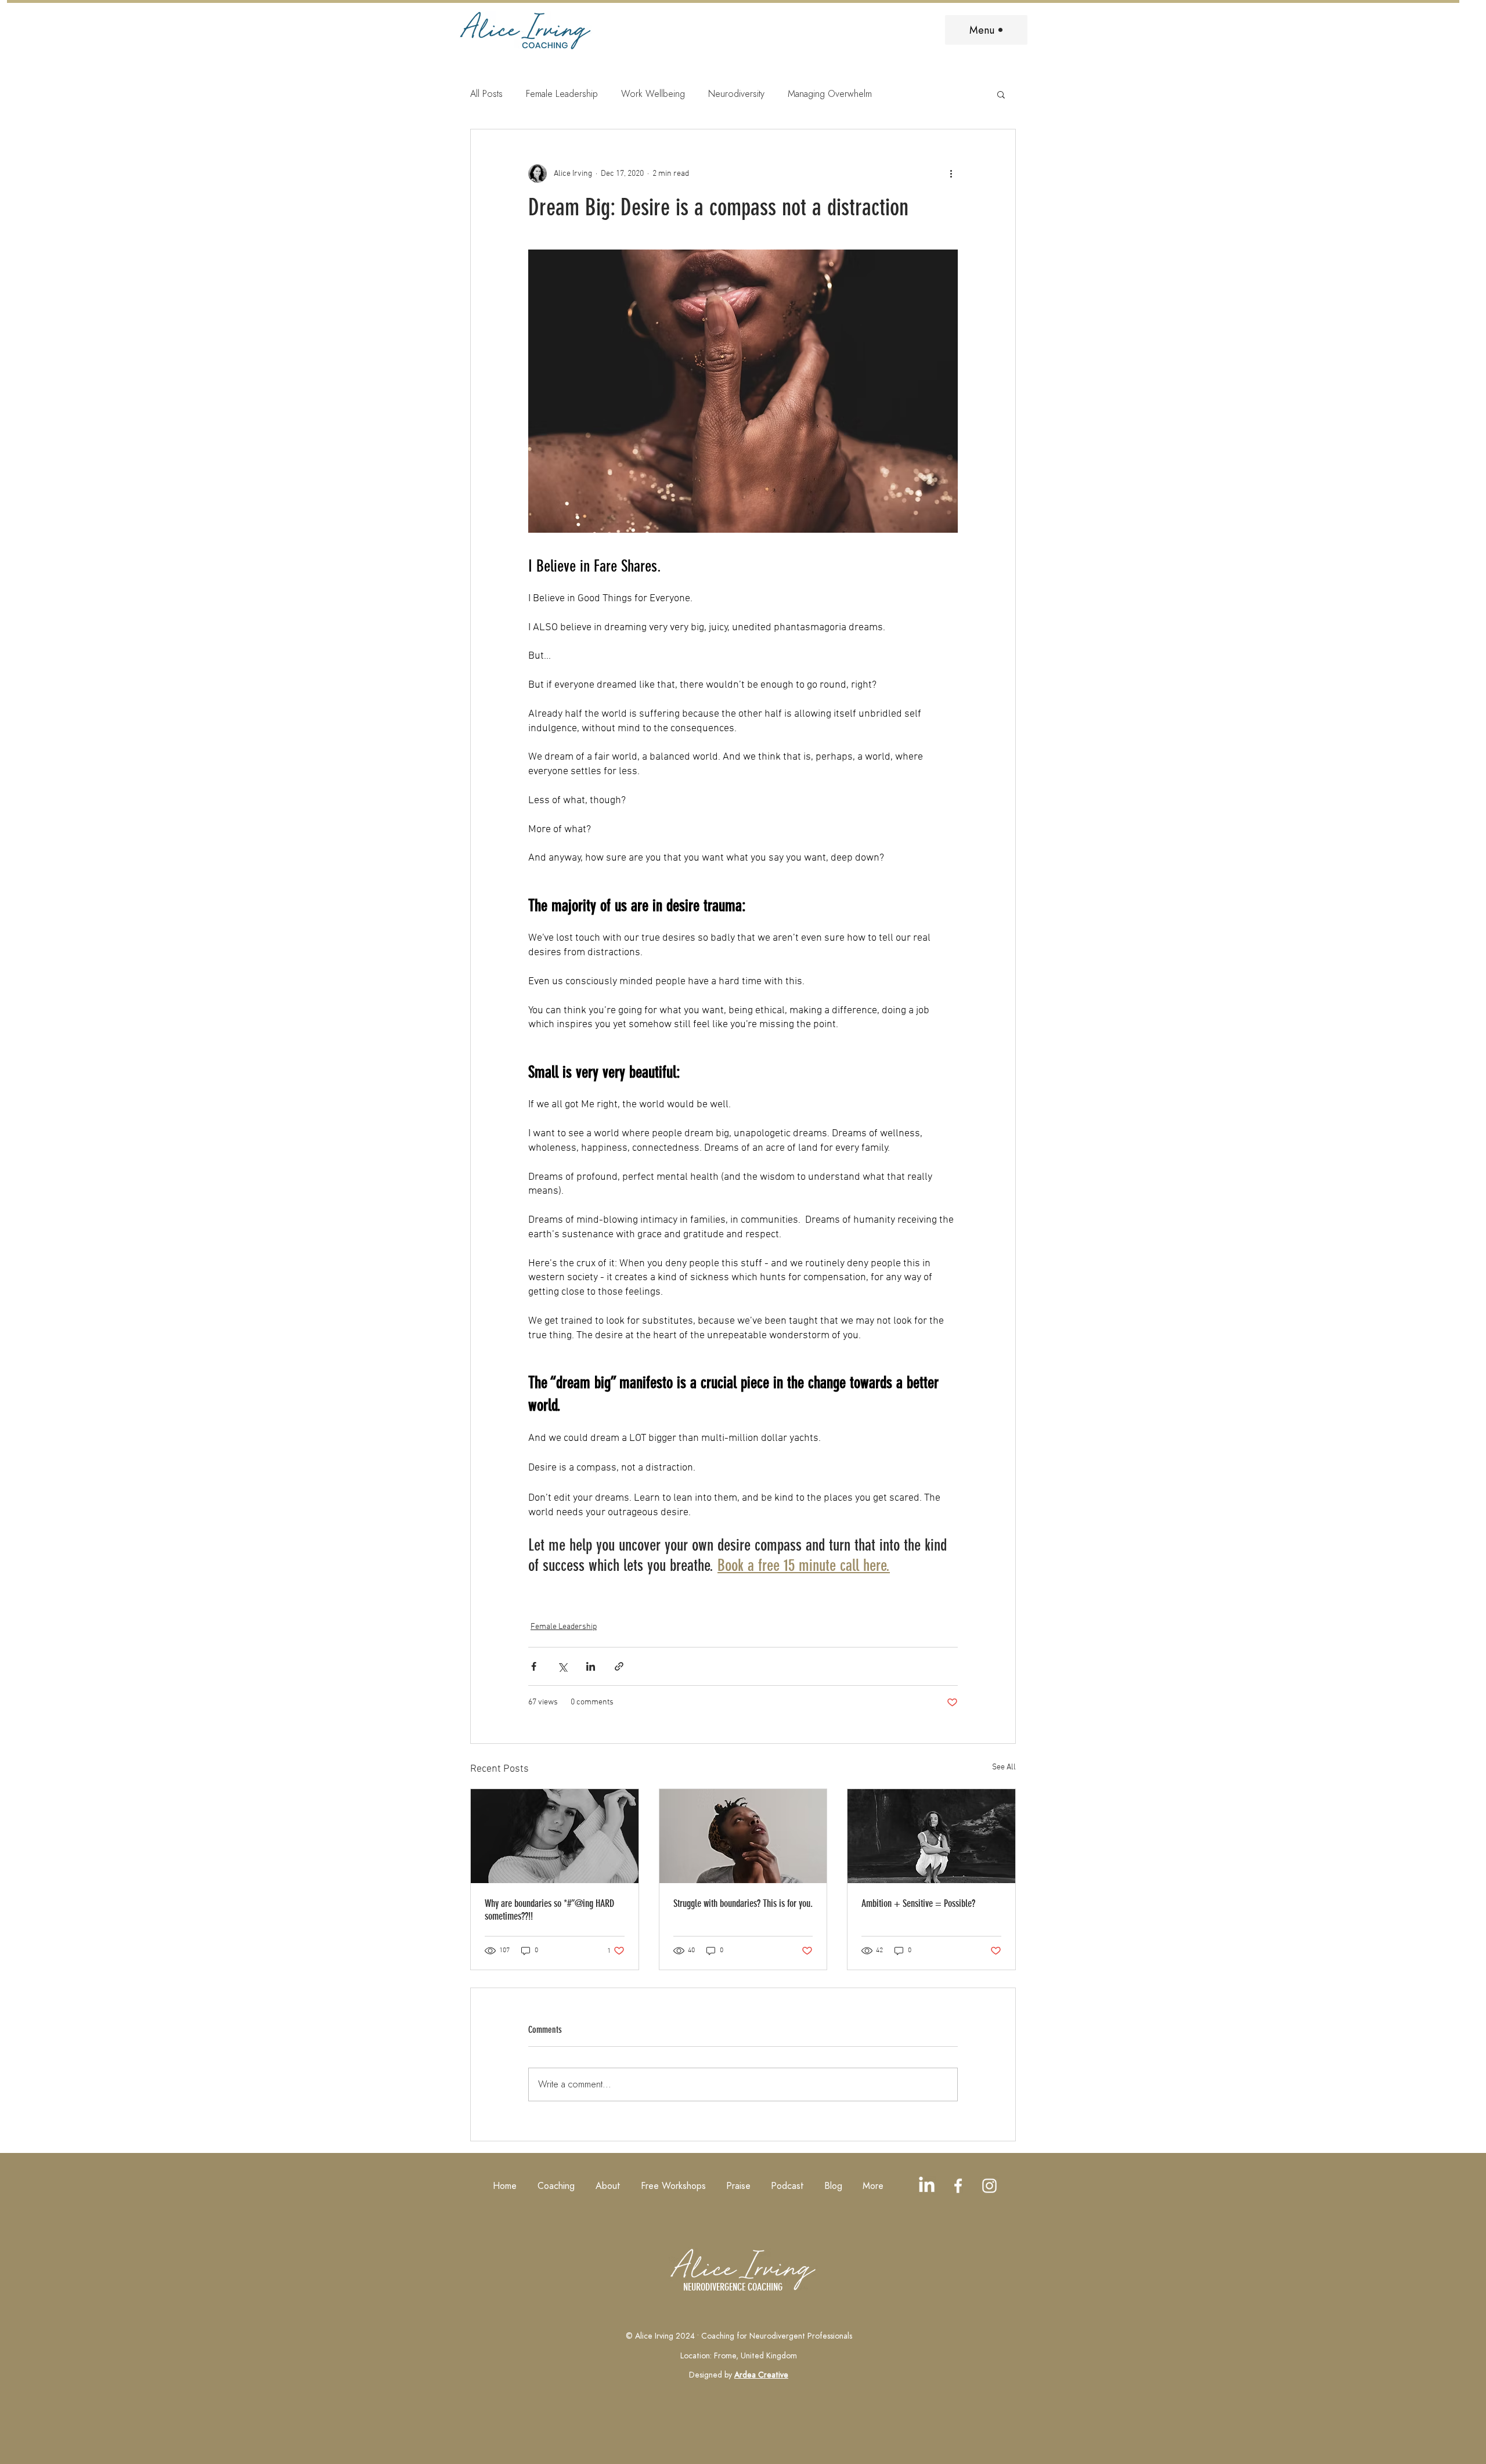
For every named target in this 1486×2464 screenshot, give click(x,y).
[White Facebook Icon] (958, 2186)
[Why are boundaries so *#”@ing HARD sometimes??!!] (555, 1836)
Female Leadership (562, 94)
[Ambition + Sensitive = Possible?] (931, 1836)
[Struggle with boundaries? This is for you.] (743, 1836)
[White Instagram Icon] (989, 2186)
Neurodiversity (736, 94)
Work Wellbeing (653, 94)
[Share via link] (619, 1666)
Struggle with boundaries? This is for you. (743, 1903)
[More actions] (951, 174)
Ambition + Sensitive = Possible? (918, 1903)
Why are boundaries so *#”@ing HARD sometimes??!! (549, 1910)
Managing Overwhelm (830, 94)
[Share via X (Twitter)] (562, 1666)
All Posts (486, 94)
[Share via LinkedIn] (591, 1666)
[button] (1001, 94)
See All (1004, 1767)
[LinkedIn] (927, 2186)
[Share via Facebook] (534, 1666)
